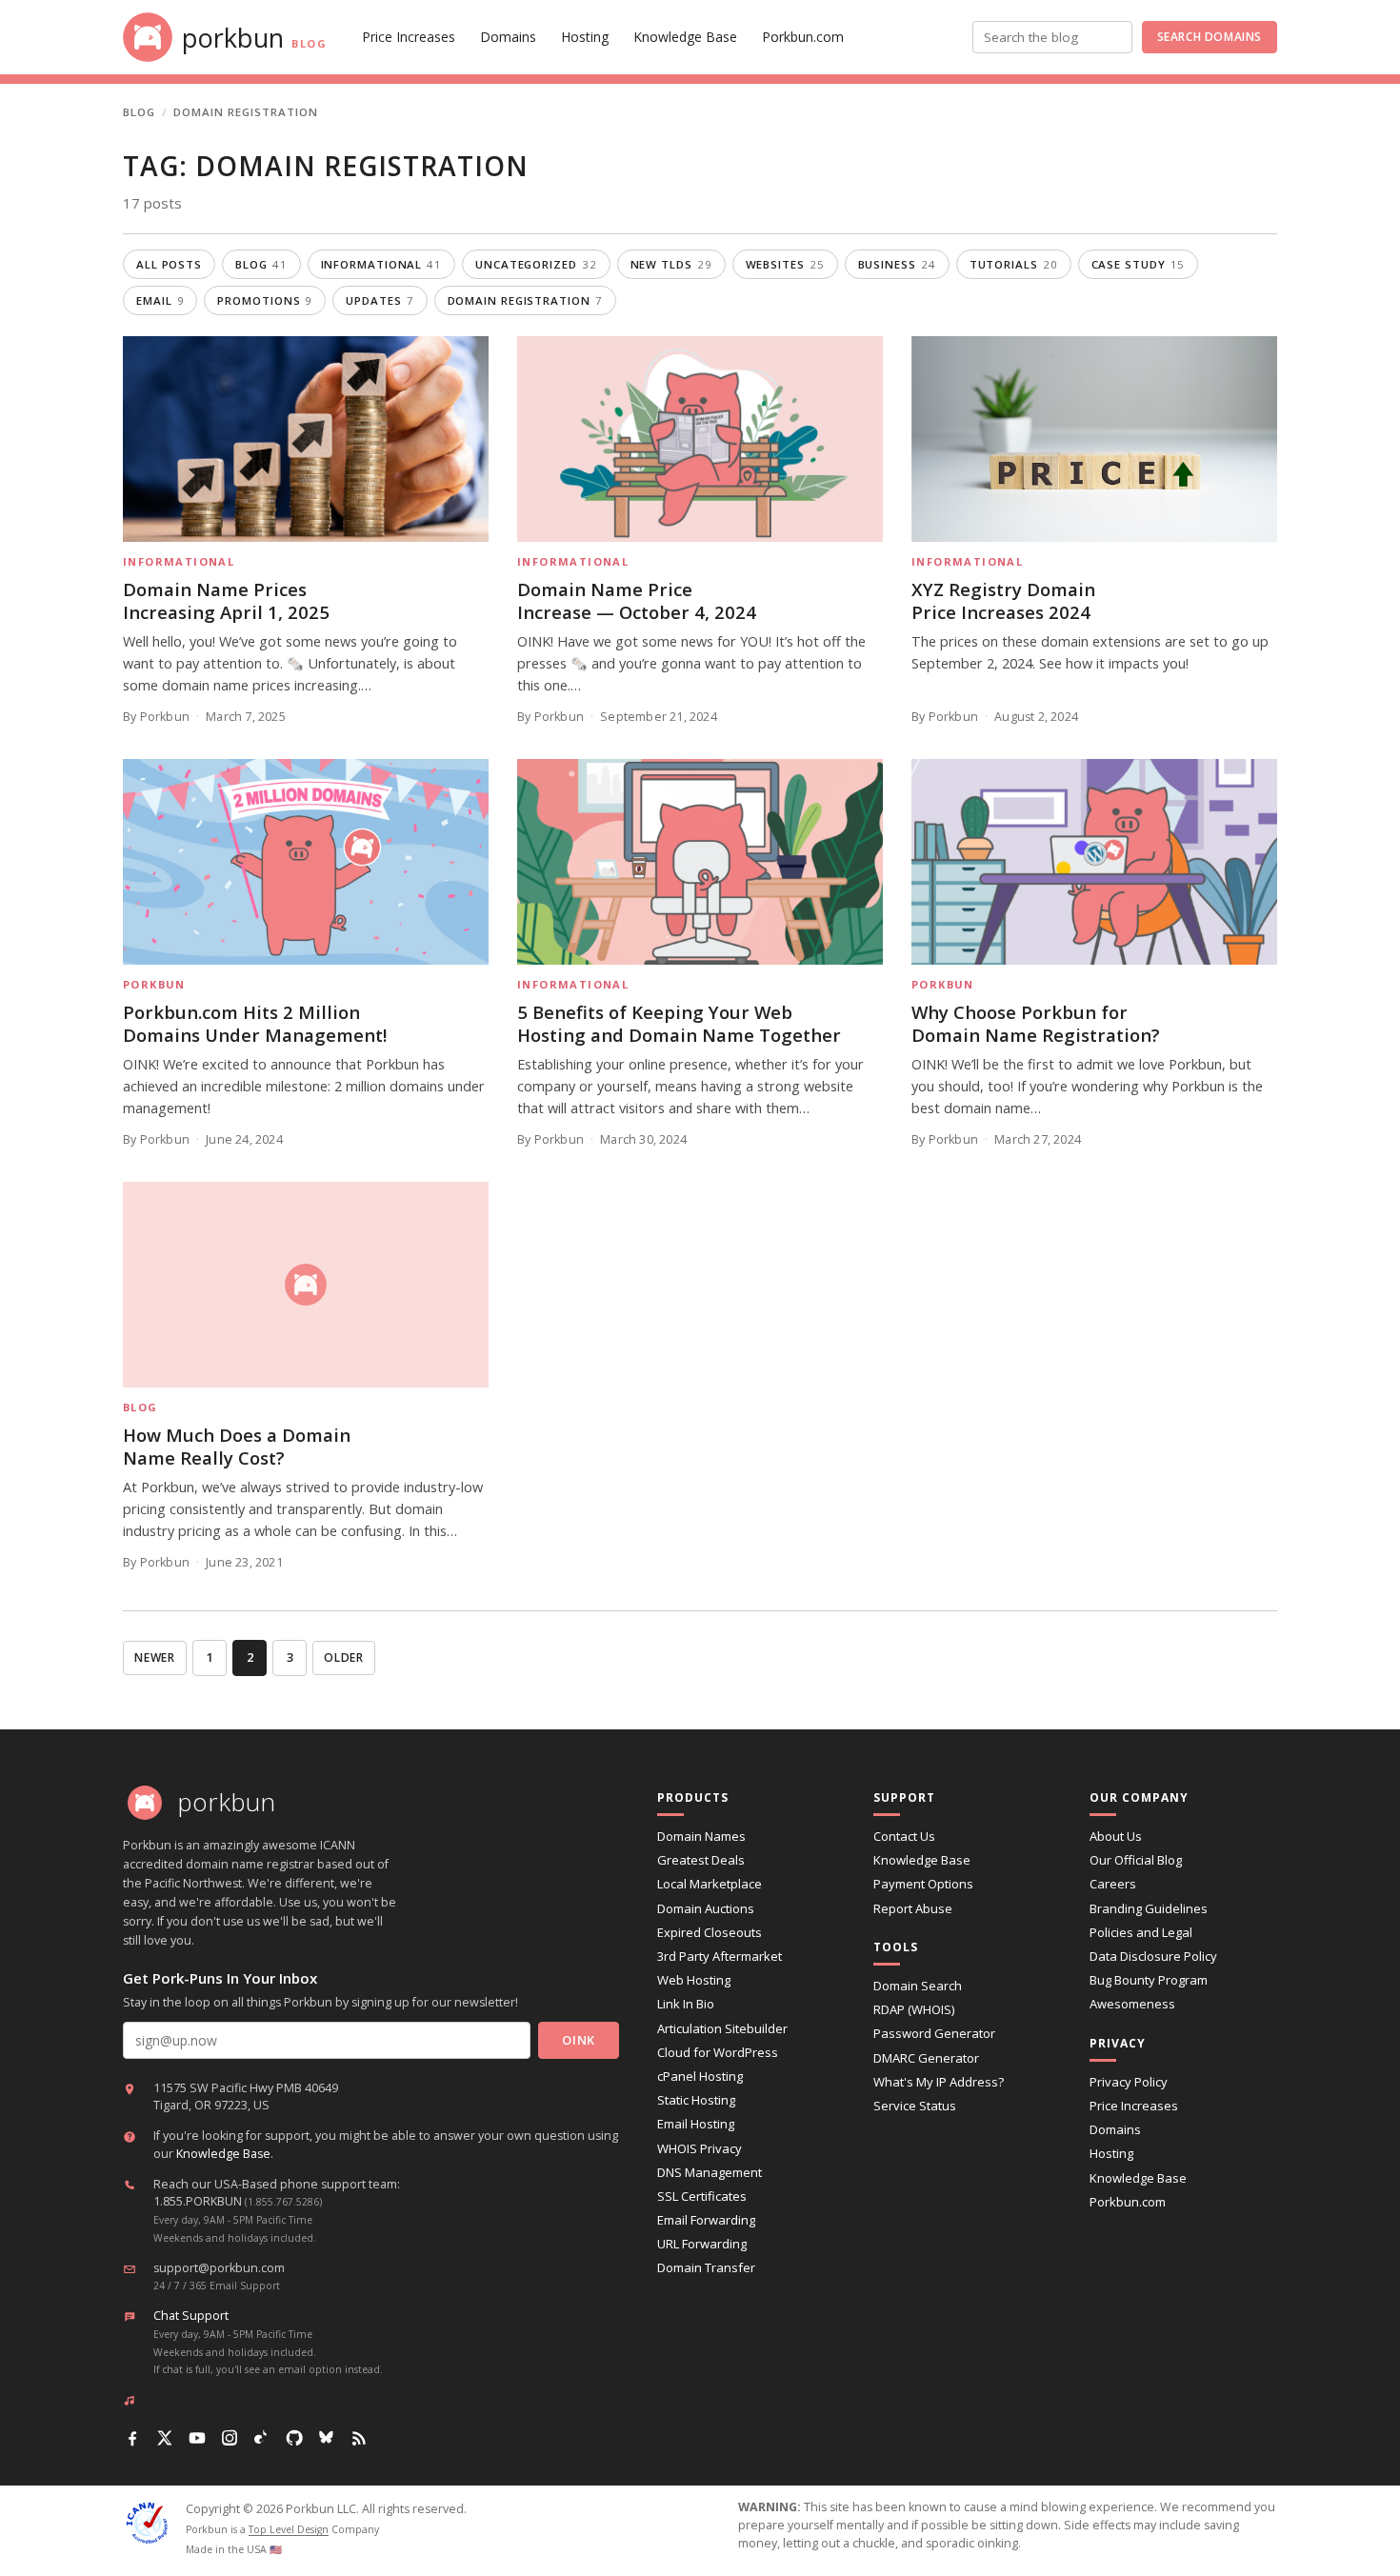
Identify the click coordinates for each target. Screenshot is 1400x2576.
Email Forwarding (706, 2220)
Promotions (265, 300)
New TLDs (671, 264)
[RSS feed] (359, 2438)
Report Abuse (913, 1908)
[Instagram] (230, 2438)
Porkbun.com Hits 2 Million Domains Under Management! (255, 1023)
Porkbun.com (803, 37)
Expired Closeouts (710, 1932)
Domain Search (918, 1986)
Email (160, 300)
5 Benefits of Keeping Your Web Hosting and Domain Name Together (679, 1023)
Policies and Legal (1141, 1932)
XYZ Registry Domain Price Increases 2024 (1003, 600)
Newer (155, 1657)
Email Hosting (696, 2124)
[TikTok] (262, 2438)
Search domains (1210, 37)
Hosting (585, 37)
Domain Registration (525, 300)
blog (261, 264)
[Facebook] (132, 2438)
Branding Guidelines (1149, 1908)
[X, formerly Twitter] (165, 2438)
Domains (508, 37)
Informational (382, 264)
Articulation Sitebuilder (722, 2028)
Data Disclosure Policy (1153, 1956)
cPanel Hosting (700, 2076)
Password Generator (934, 2033)
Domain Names (701, 1836)
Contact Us (904, 1836)
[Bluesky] (327, 2438)
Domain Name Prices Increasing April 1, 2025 (226, 600)
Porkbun (154, 984)
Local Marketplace (710, 1884)
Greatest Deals (701, 1860)
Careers (1113, 1884)
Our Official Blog (1136, 1860)
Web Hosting (694, 1980)
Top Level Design (289, 2529)
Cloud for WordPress (718, 2052)
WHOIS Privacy (700, 2148)
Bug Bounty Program (1149, 1980)
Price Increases (409, 37)
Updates (380, 300)
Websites (785, 264)
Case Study (1139, 264)
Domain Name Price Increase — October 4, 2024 (637, 600)
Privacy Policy (1129, 2082)
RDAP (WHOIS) (914, 2009)
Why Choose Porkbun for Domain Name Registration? (1036, 1023)
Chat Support (191, 2316)
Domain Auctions (706, 1908)
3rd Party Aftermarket (720, 1956)
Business (897, 264)
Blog (139, 112)
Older (344, 1657)
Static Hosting (696, 2100)
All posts (169, 264)
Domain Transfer (706, 2267)
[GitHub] (294, 2438)
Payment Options (923, 1884)
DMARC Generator (926, 2058)
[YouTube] (197, 2438)
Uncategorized (536, 264)
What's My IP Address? (939, 2082)
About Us (1116, 1836)
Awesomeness (1132, 2004)
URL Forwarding (702, 2244)
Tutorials (1014, 264)
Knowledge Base (685, 37)
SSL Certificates (702, 2196)
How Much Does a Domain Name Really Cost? (237, 1446)
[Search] (1122, 37)
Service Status (915, 2106)
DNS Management (710, 2172)
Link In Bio (686, 2004)
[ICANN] (147, 2523)
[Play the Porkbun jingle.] (133, 2399)
